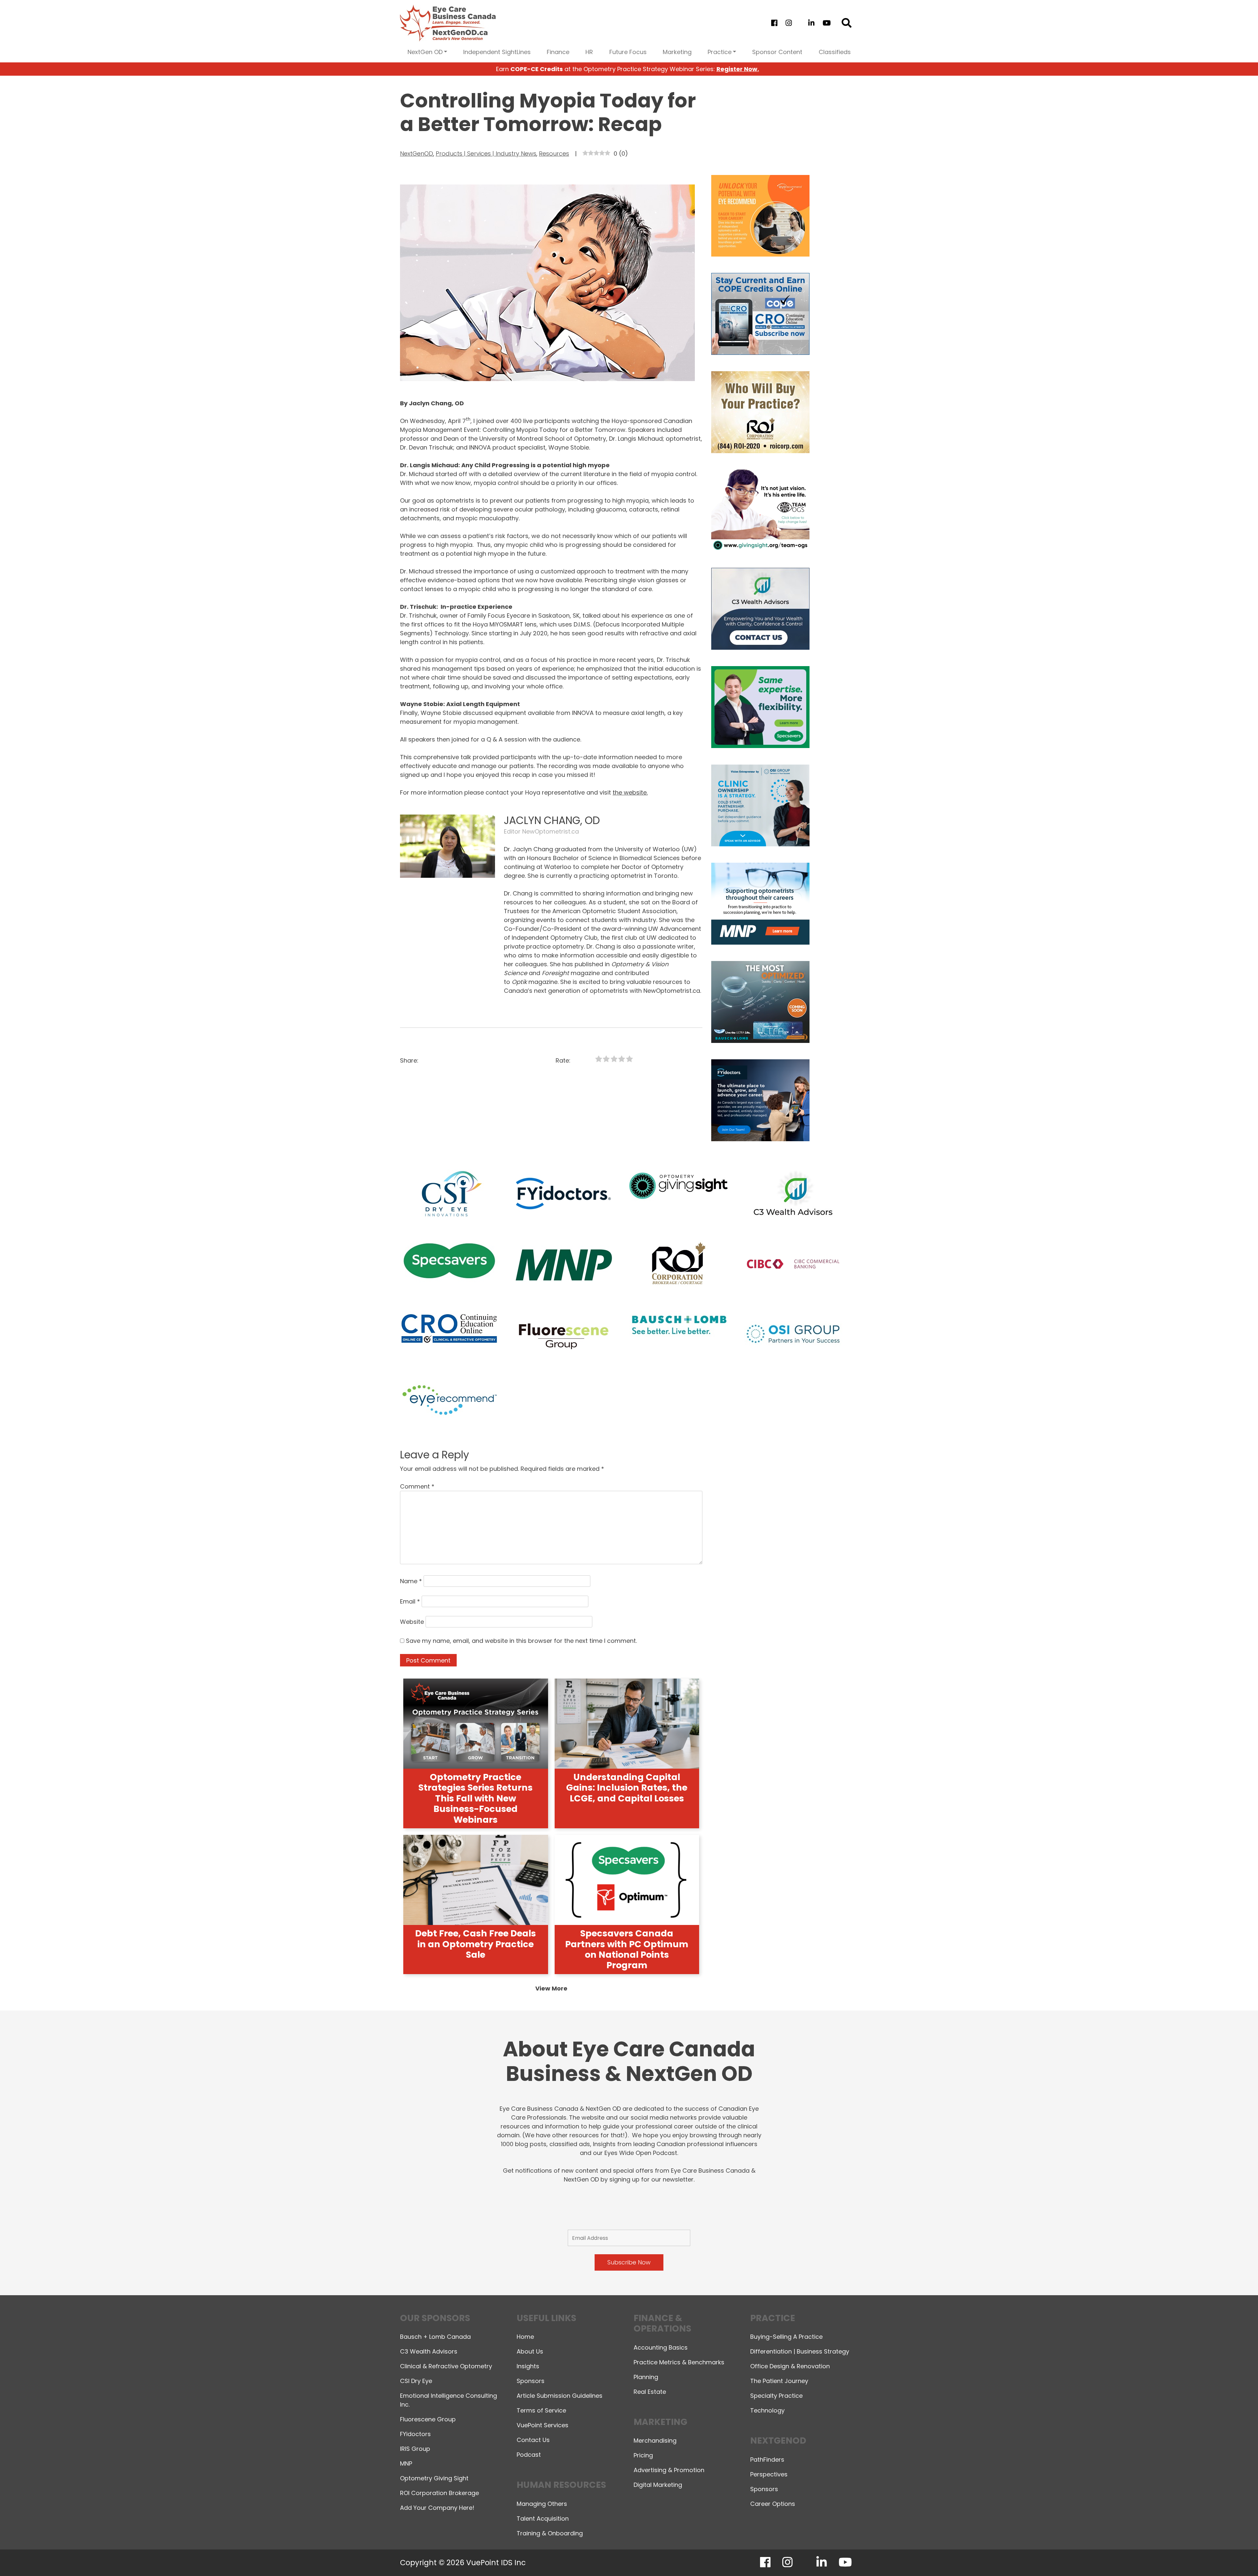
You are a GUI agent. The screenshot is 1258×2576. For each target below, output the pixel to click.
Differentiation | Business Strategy (800, 2351)
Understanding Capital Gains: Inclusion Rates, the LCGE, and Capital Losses (627, 1788)
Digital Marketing (658, 2485)
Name (411, 1581)
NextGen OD (425, 52)
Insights (528, 2366)
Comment (417, 1486)
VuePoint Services (543, 2425)
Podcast (529, 2455)
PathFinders (767, 2460)
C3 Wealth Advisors (429, 2351)
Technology (767, 2410)
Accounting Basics (661, 2347)
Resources (554, 154)
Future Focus (628, 52)
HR (589, 52)
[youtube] (827, 23)
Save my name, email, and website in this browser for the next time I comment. (521, 1641)
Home (525, 2337)
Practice (720, 52)
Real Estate (650, 2392)
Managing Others (542, 2504)
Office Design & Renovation (790, 2366)
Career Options (773, 2504)
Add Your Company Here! (437, 2508)
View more (551, 1988)
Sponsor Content (777, 52)
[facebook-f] (774, 23)
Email (410, 1601)
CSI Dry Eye (416, 2381)
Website (412, 1622)
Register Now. (738, 69)
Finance (558, 52)
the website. (630, 792)
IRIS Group (415, 2449)
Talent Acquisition (543, 2518)
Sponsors (531, 2381)
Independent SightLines (497, 52)
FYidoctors (415, 2434)
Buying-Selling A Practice (786, 2337)
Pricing (643, 2455)
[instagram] (789, 23)
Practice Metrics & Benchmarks (679, 2362)
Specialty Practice (776, 2396)
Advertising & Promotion (669, 2470)
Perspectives (769, 2474)
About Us (530, 2351)
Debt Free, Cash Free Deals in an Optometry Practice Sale (476, 1944)
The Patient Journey (779, 2381)
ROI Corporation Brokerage (439, 2493)
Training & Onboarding (550, 2533)
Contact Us (533, 2440)
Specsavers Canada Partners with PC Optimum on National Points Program (627, 1949)
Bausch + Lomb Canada (435, 2337)
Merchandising (655, 2441)
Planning (646, 2377)
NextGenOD (417, 154)
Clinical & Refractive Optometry (446, 2366)
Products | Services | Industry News (486, 154)
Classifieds (835, 52)
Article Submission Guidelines (560, 2396)
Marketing (677, 52)
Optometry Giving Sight (434, 2478)
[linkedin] (811, 23)
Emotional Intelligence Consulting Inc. (448, 2400)
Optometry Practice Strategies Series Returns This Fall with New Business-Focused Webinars (476, 1798)
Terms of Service (541, 2410)
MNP (406, 2463)
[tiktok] (800, 23)
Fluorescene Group (428, 2419)
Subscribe (1139, 2554)
